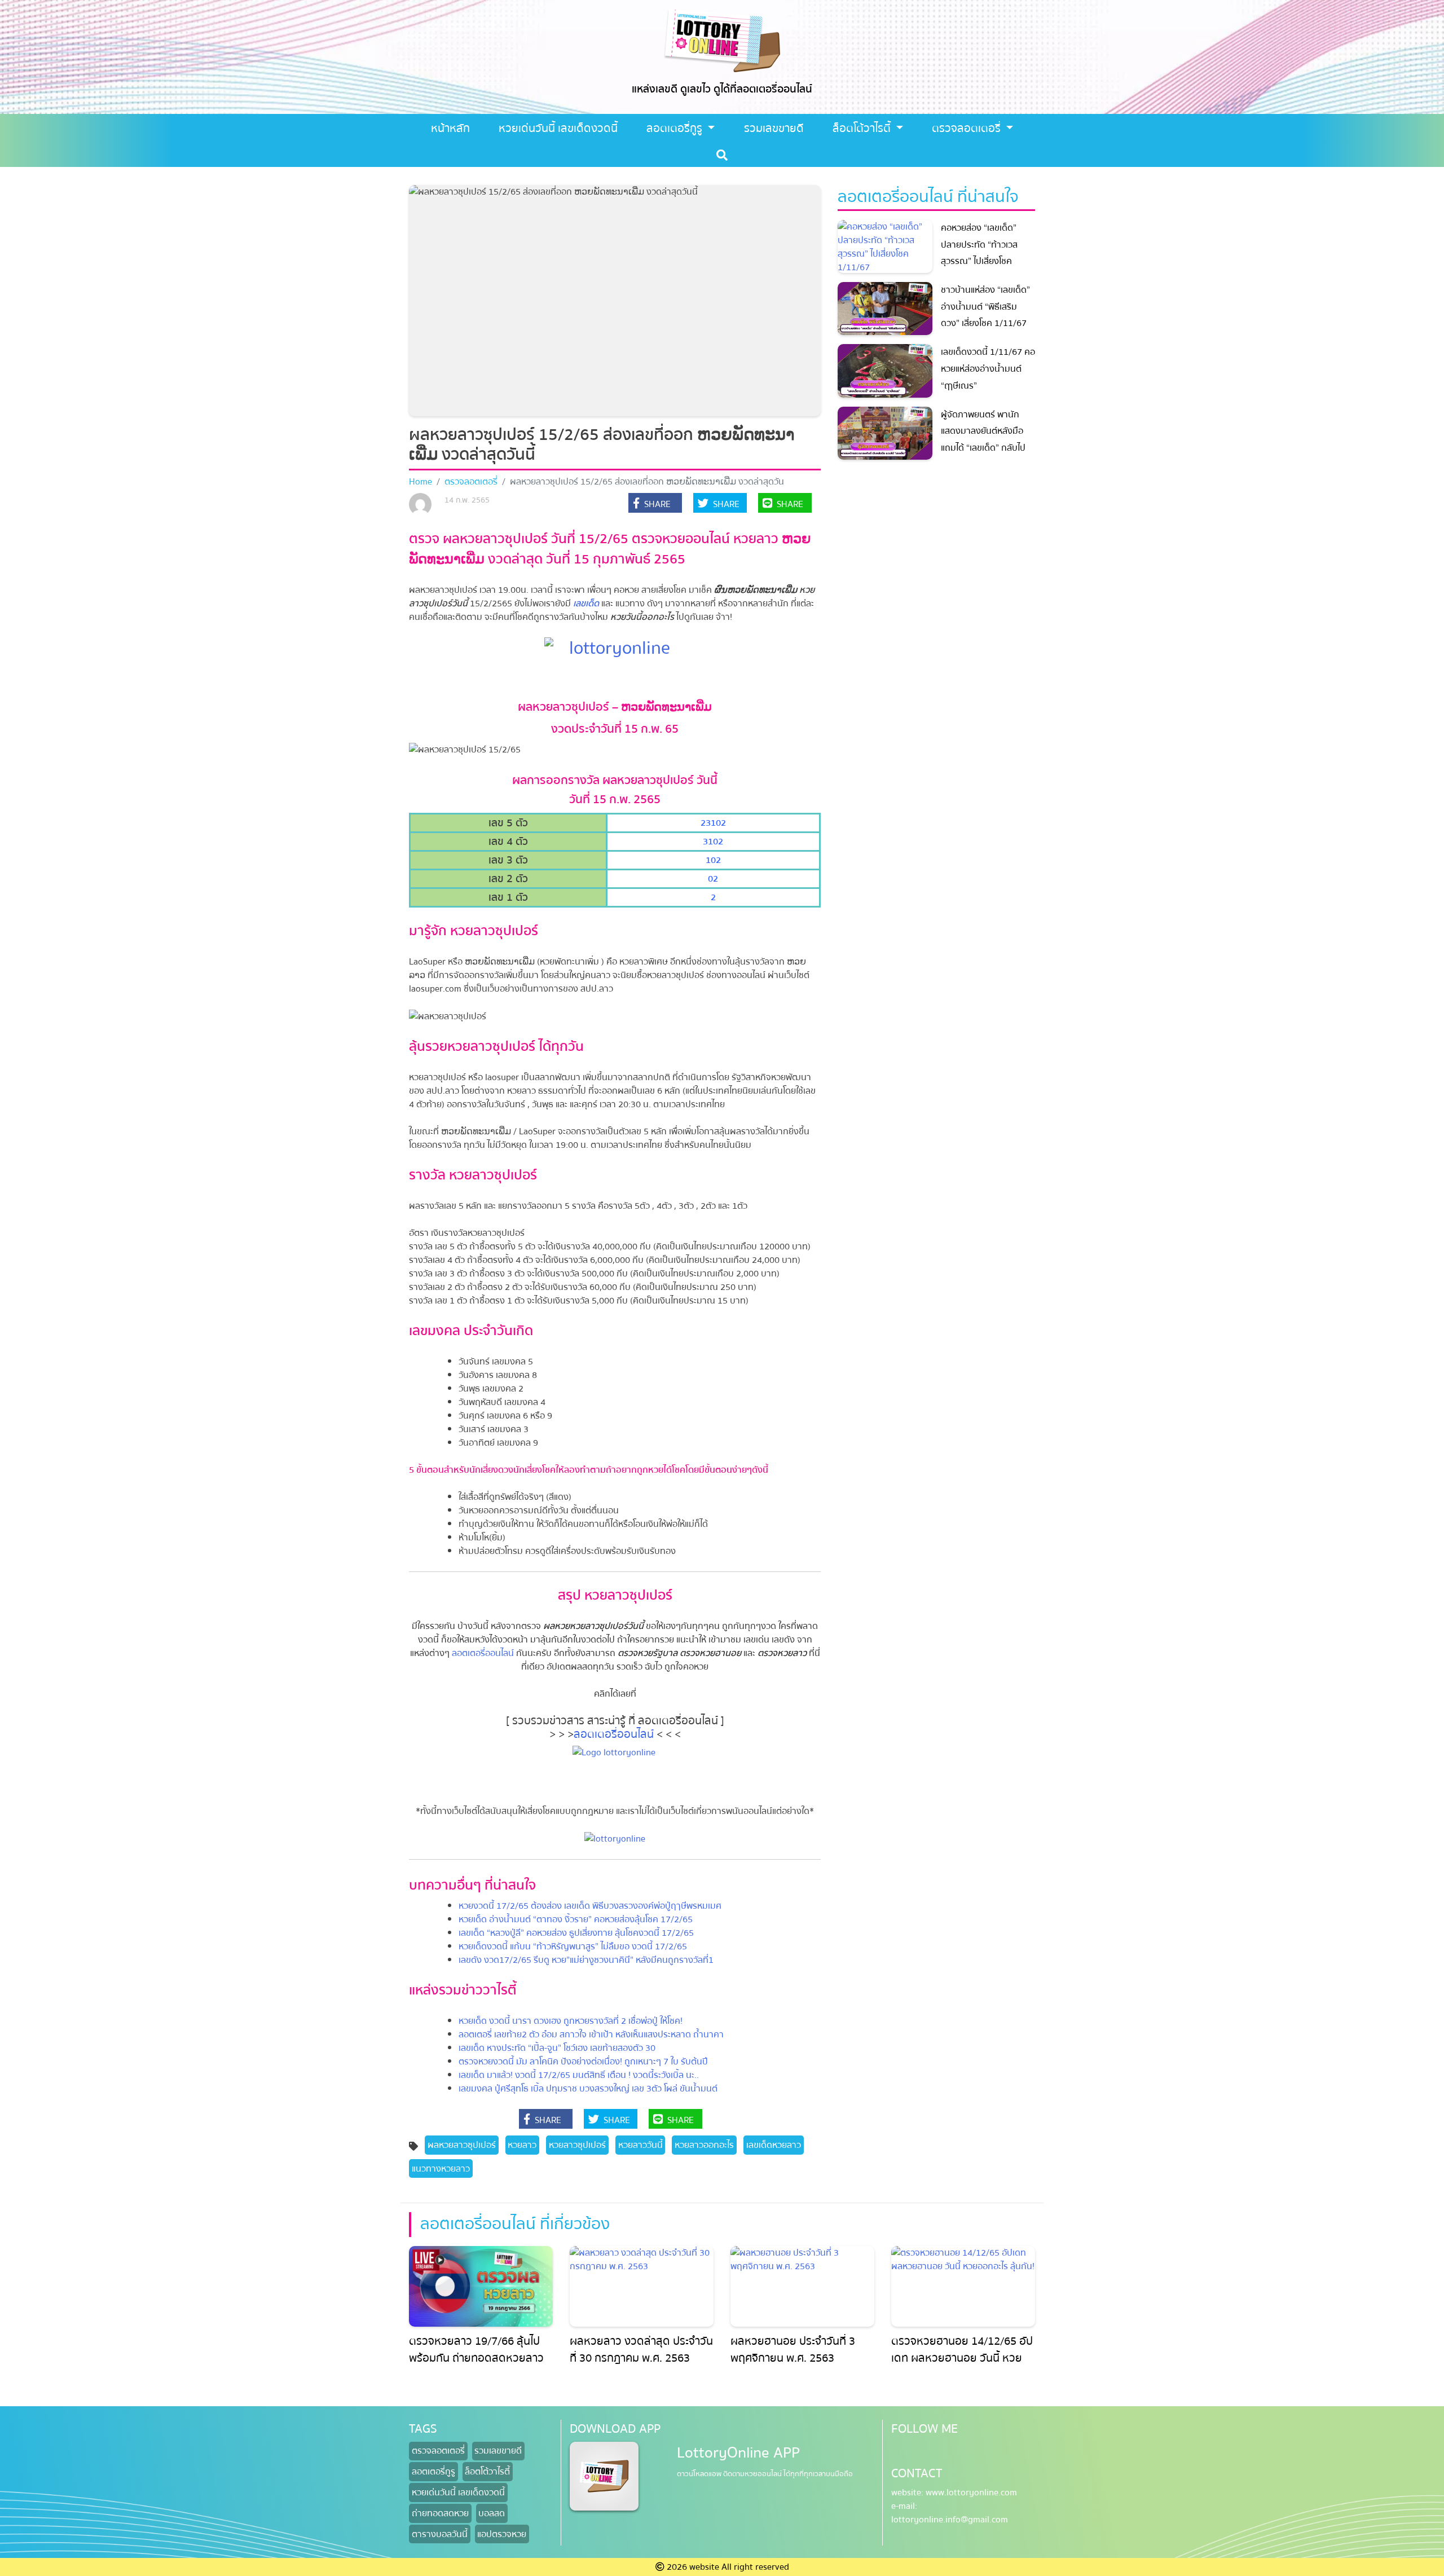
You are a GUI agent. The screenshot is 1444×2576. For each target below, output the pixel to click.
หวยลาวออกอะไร (704, 2145)
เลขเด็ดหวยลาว (774, 2145)
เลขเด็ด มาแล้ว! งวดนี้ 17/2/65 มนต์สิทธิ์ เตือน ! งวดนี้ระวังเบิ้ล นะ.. (579, 2075)
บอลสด (492, 2513)
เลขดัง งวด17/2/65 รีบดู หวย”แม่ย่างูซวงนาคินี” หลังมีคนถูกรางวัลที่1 (586, 1960)
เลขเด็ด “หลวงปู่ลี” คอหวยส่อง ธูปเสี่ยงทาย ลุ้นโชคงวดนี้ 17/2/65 (576, 1933)
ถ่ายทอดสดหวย (440, 2513)
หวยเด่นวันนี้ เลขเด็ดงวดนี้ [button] (558, 128)
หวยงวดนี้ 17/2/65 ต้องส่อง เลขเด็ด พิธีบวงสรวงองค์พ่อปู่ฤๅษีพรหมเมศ (590, 1906)
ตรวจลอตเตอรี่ (968, 128)
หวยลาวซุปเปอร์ (577, 2145)
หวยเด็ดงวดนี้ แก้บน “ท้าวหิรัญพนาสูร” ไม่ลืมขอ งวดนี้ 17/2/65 (573, 1947)
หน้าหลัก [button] (450, 128)
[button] (655, 504)
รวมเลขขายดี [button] (774, 128)
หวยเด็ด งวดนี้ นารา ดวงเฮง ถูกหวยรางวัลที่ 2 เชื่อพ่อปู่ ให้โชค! (571, 2021)
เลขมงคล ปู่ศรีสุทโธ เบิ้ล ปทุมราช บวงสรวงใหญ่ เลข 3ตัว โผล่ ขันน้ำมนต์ (588, 2089)
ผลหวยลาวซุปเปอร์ (462, 2145)
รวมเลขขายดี (498, 2451)
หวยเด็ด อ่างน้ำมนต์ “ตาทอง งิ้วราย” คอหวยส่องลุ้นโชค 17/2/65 (576, 1919)
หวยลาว (522, 2145)
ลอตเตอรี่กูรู (676, 128)
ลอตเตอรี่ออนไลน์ (484, 1653)
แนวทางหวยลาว (441, 2169)
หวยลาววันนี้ (640, 2145)
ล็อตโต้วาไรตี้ (863, 128)
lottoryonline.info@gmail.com (950, 2520)
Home (421, 482)
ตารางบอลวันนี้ (440, 2534)
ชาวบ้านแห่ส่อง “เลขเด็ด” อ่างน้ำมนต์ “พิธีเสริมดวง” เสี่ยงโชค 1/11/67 (985, 307)
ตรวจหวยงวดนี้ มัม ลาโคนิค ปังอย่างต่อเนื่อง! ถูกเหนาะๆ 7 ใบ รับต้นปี (583, 2062)
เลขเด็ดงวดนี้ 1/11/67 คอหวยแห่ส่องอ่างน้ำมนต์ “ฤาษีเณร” (988, 369)
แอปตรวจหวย (502, 2534)
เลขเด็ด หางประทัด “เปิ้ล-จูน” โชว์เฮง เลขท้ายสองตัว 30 (557, 2048)
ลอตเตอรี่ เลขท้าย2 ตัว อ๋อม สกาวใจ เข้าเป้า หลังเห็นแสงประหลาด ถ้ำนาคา (591, 2035)
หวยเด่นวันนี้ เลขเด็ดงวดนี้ (458, 2493)
